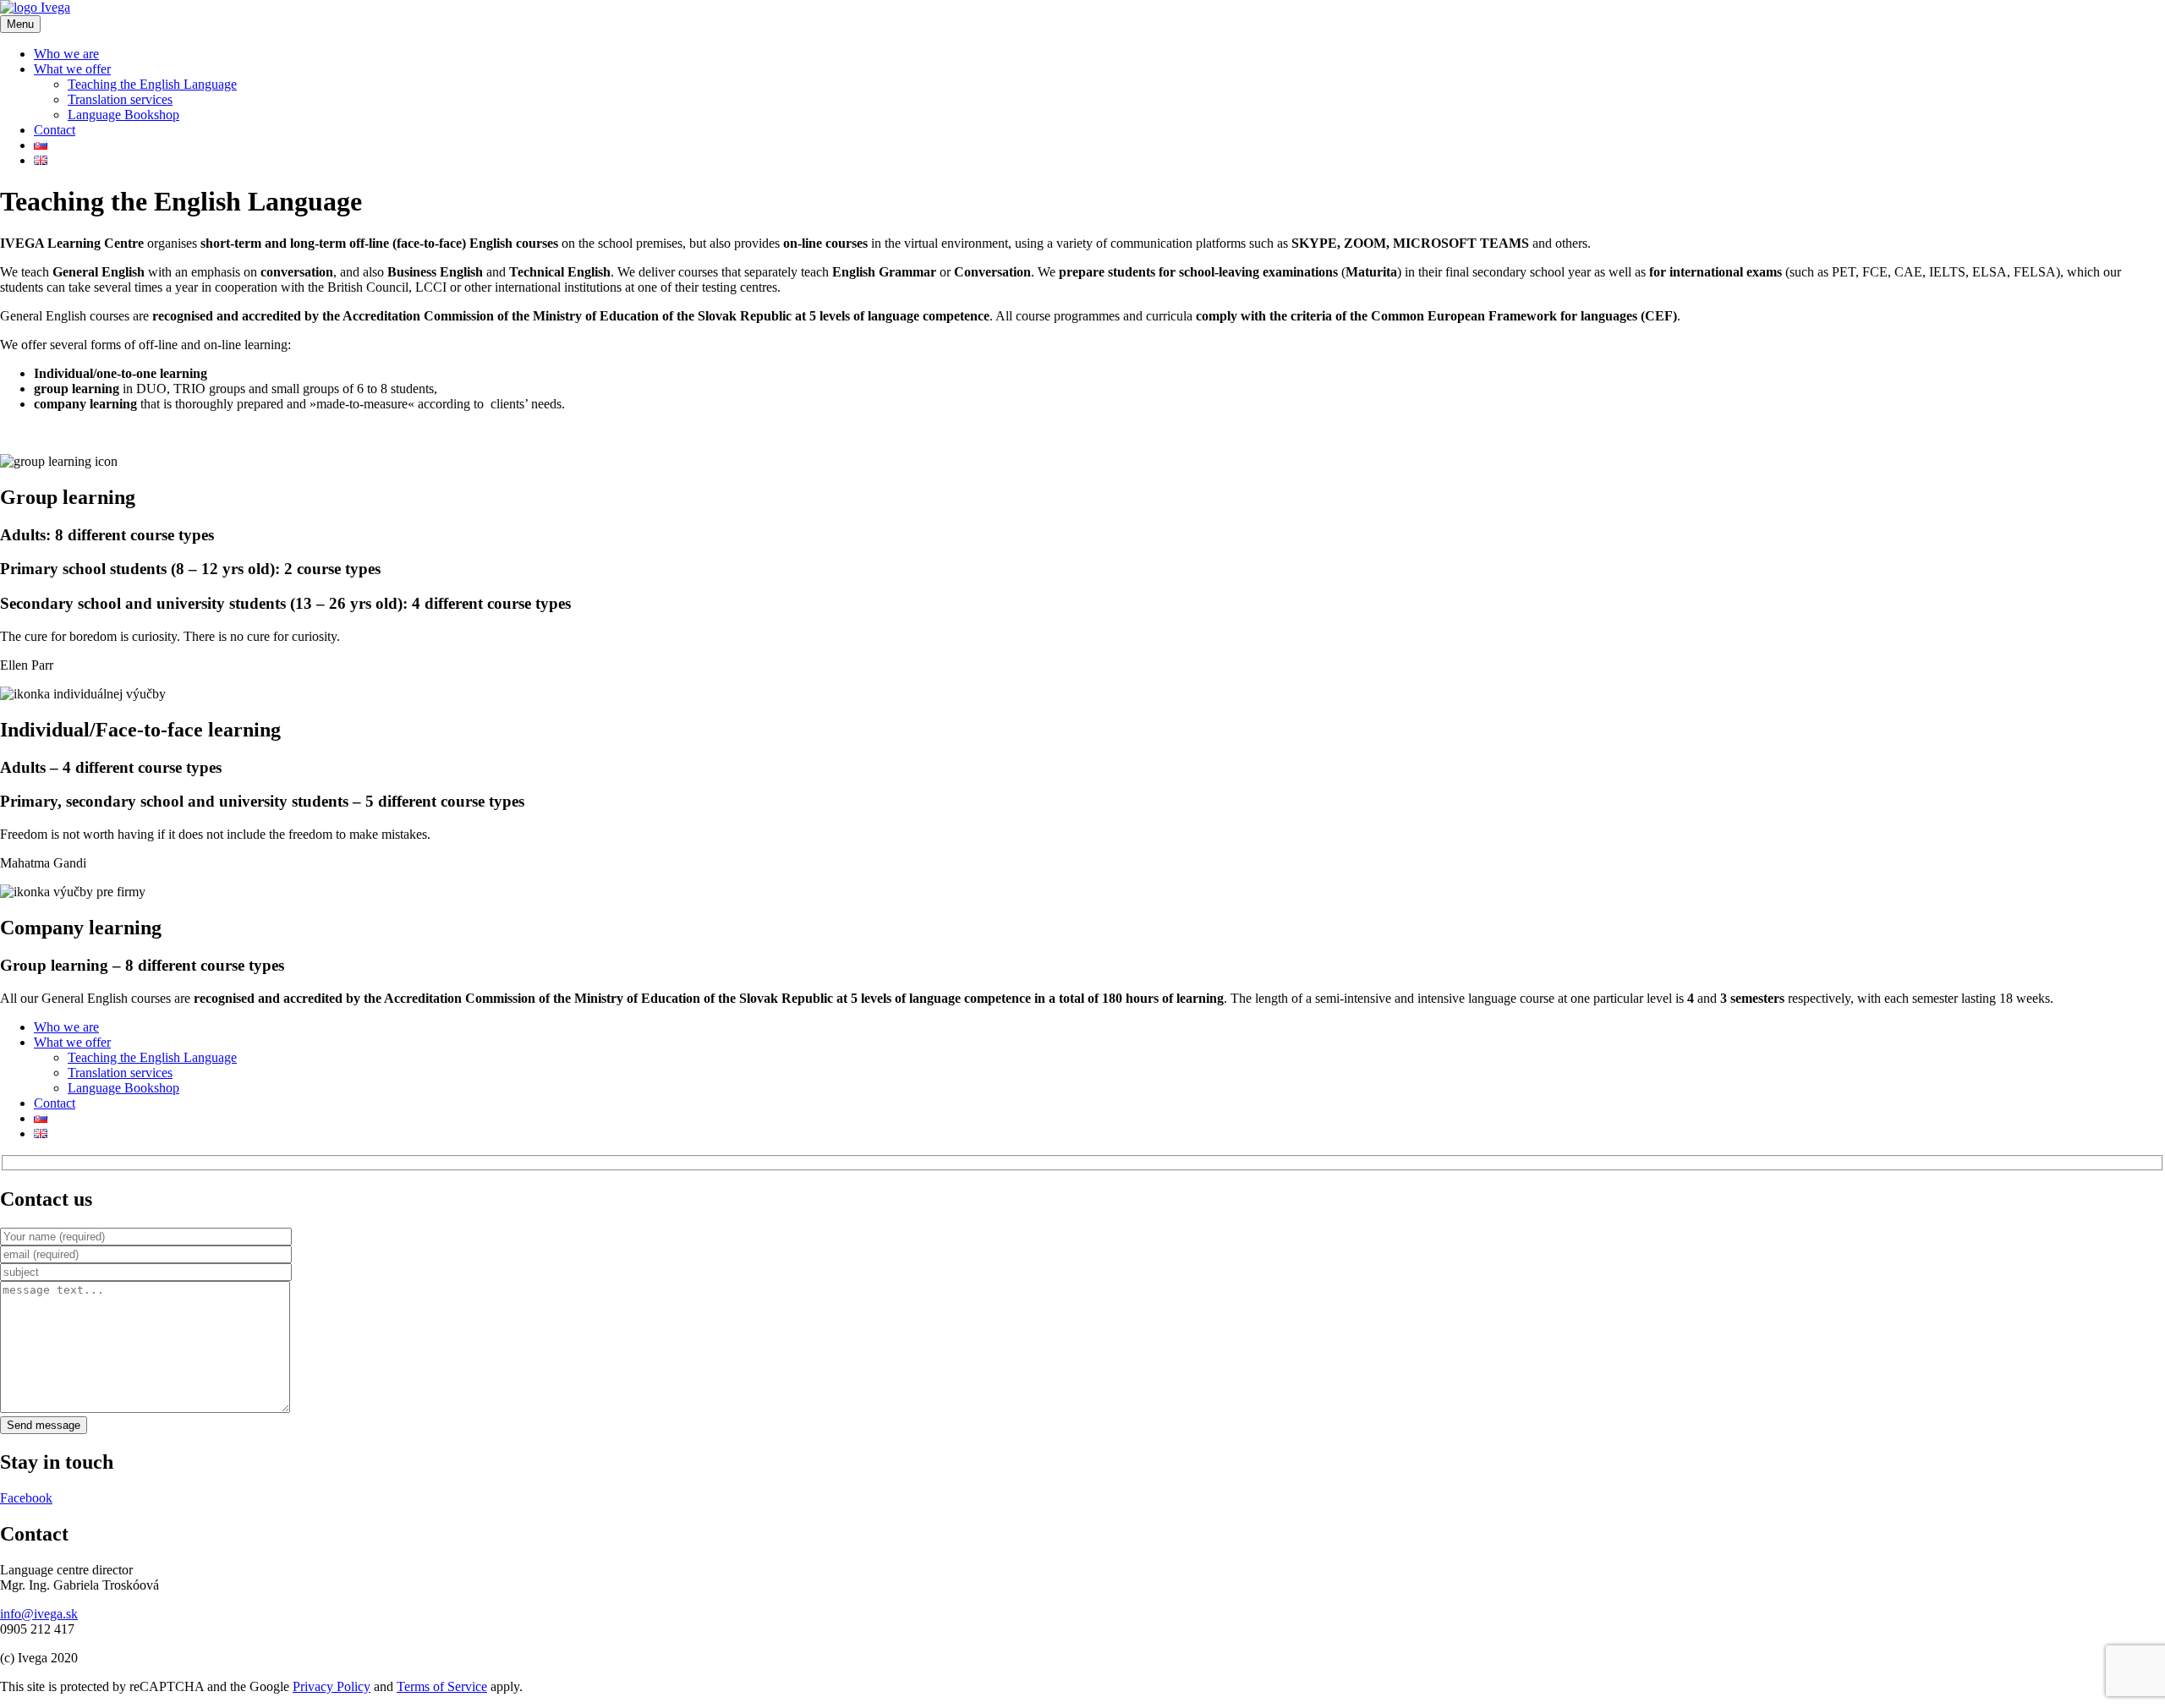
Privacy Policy (332, 1686)
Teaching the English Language (152, 84)
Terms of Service (442, 1686)
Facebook (26, 1498)
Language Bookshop (123, 115)
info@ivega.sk (39, 1614)
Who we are (66, 54)
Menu (20, 24)
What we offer (72, 69)
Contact (55, 130)
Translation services (120, 99)
